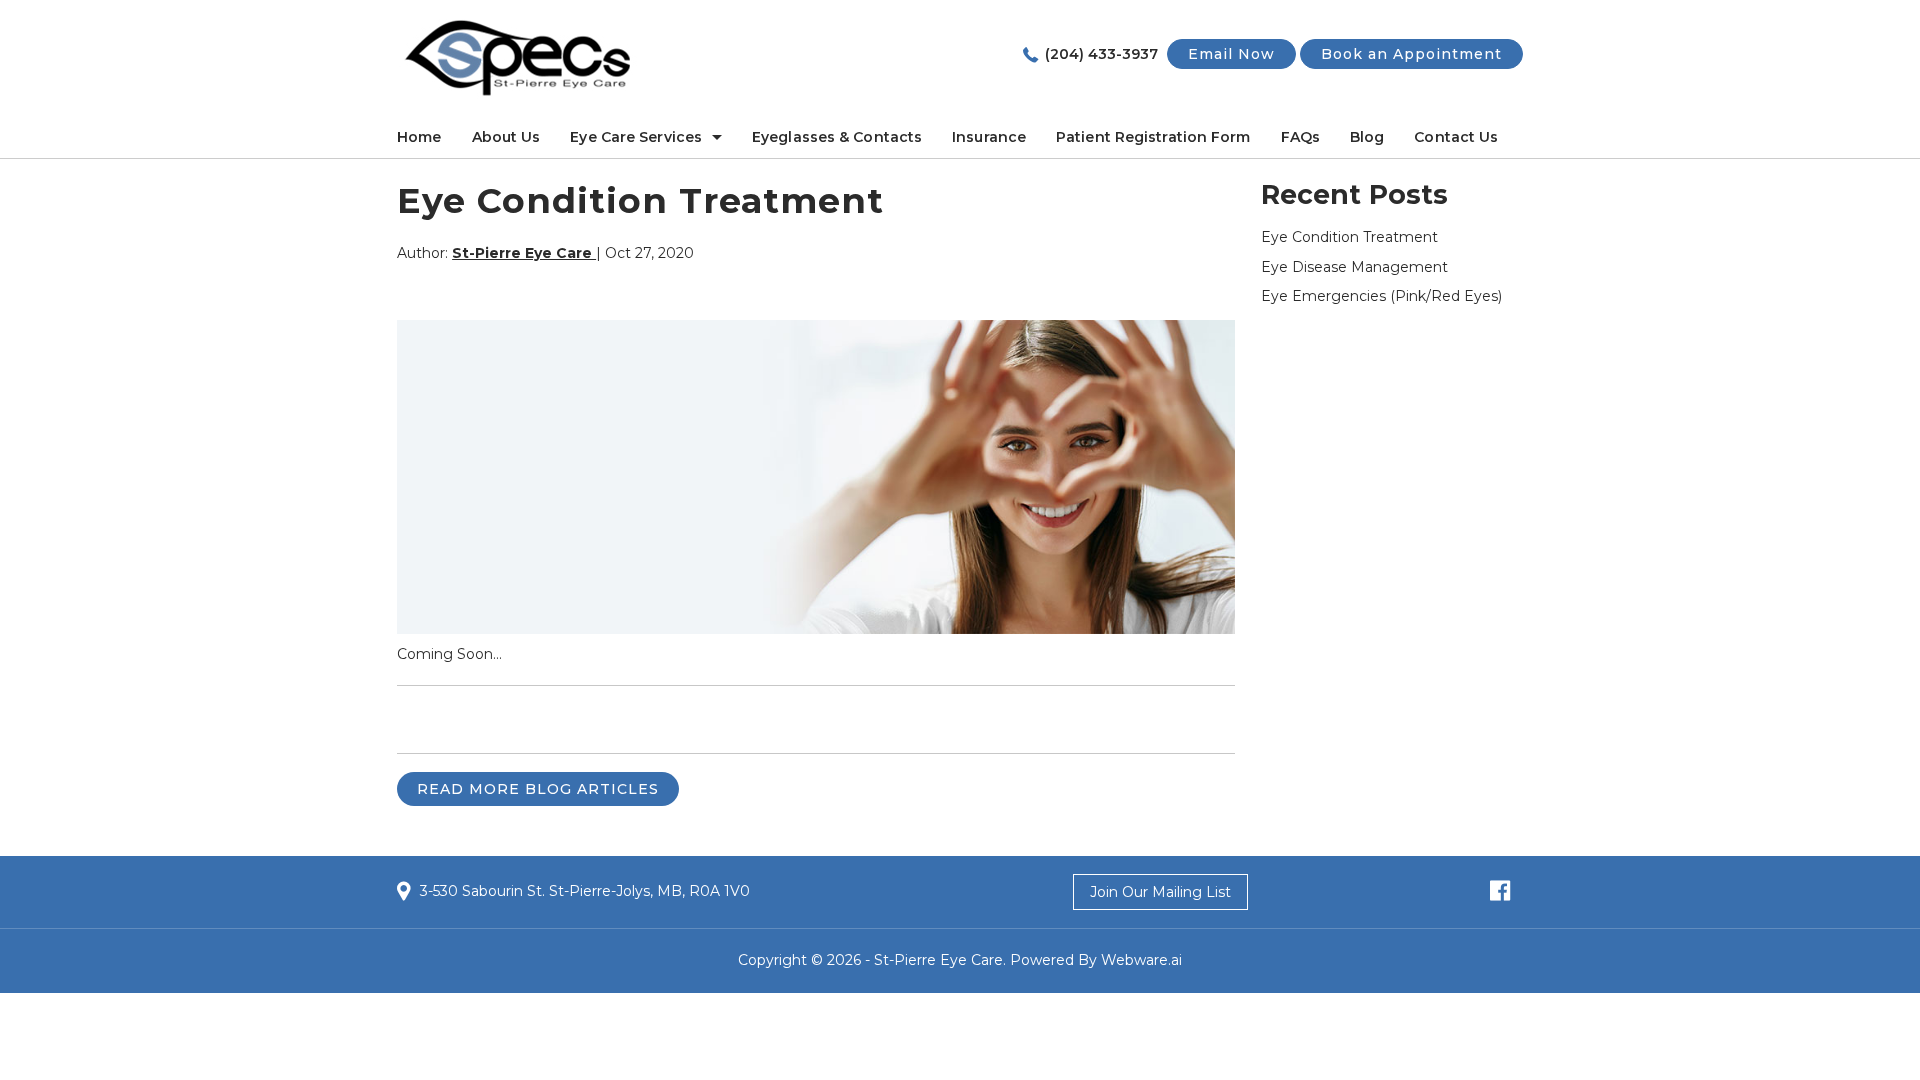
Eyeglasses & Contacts (837, 137)
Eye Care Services (636, 137)
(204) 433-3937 (1101, 54)
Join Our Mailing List (1160, 892)
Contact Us (1456, 137)
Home (419, 137)
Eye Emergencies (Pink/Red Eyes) (1381, 296)
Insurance (989, 137)
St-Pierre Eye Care (938, 960)
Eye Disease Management (1354, 267)
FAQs (1300, 137)
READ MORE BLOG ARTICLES (538, 789)
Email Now (1231, 54)
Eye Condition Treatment (1349, 237)
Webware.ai (1141, 960)
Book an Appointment (1411, 54)
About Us (506, 137)
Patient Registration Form (1153, 137)
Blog (1367, 137)
